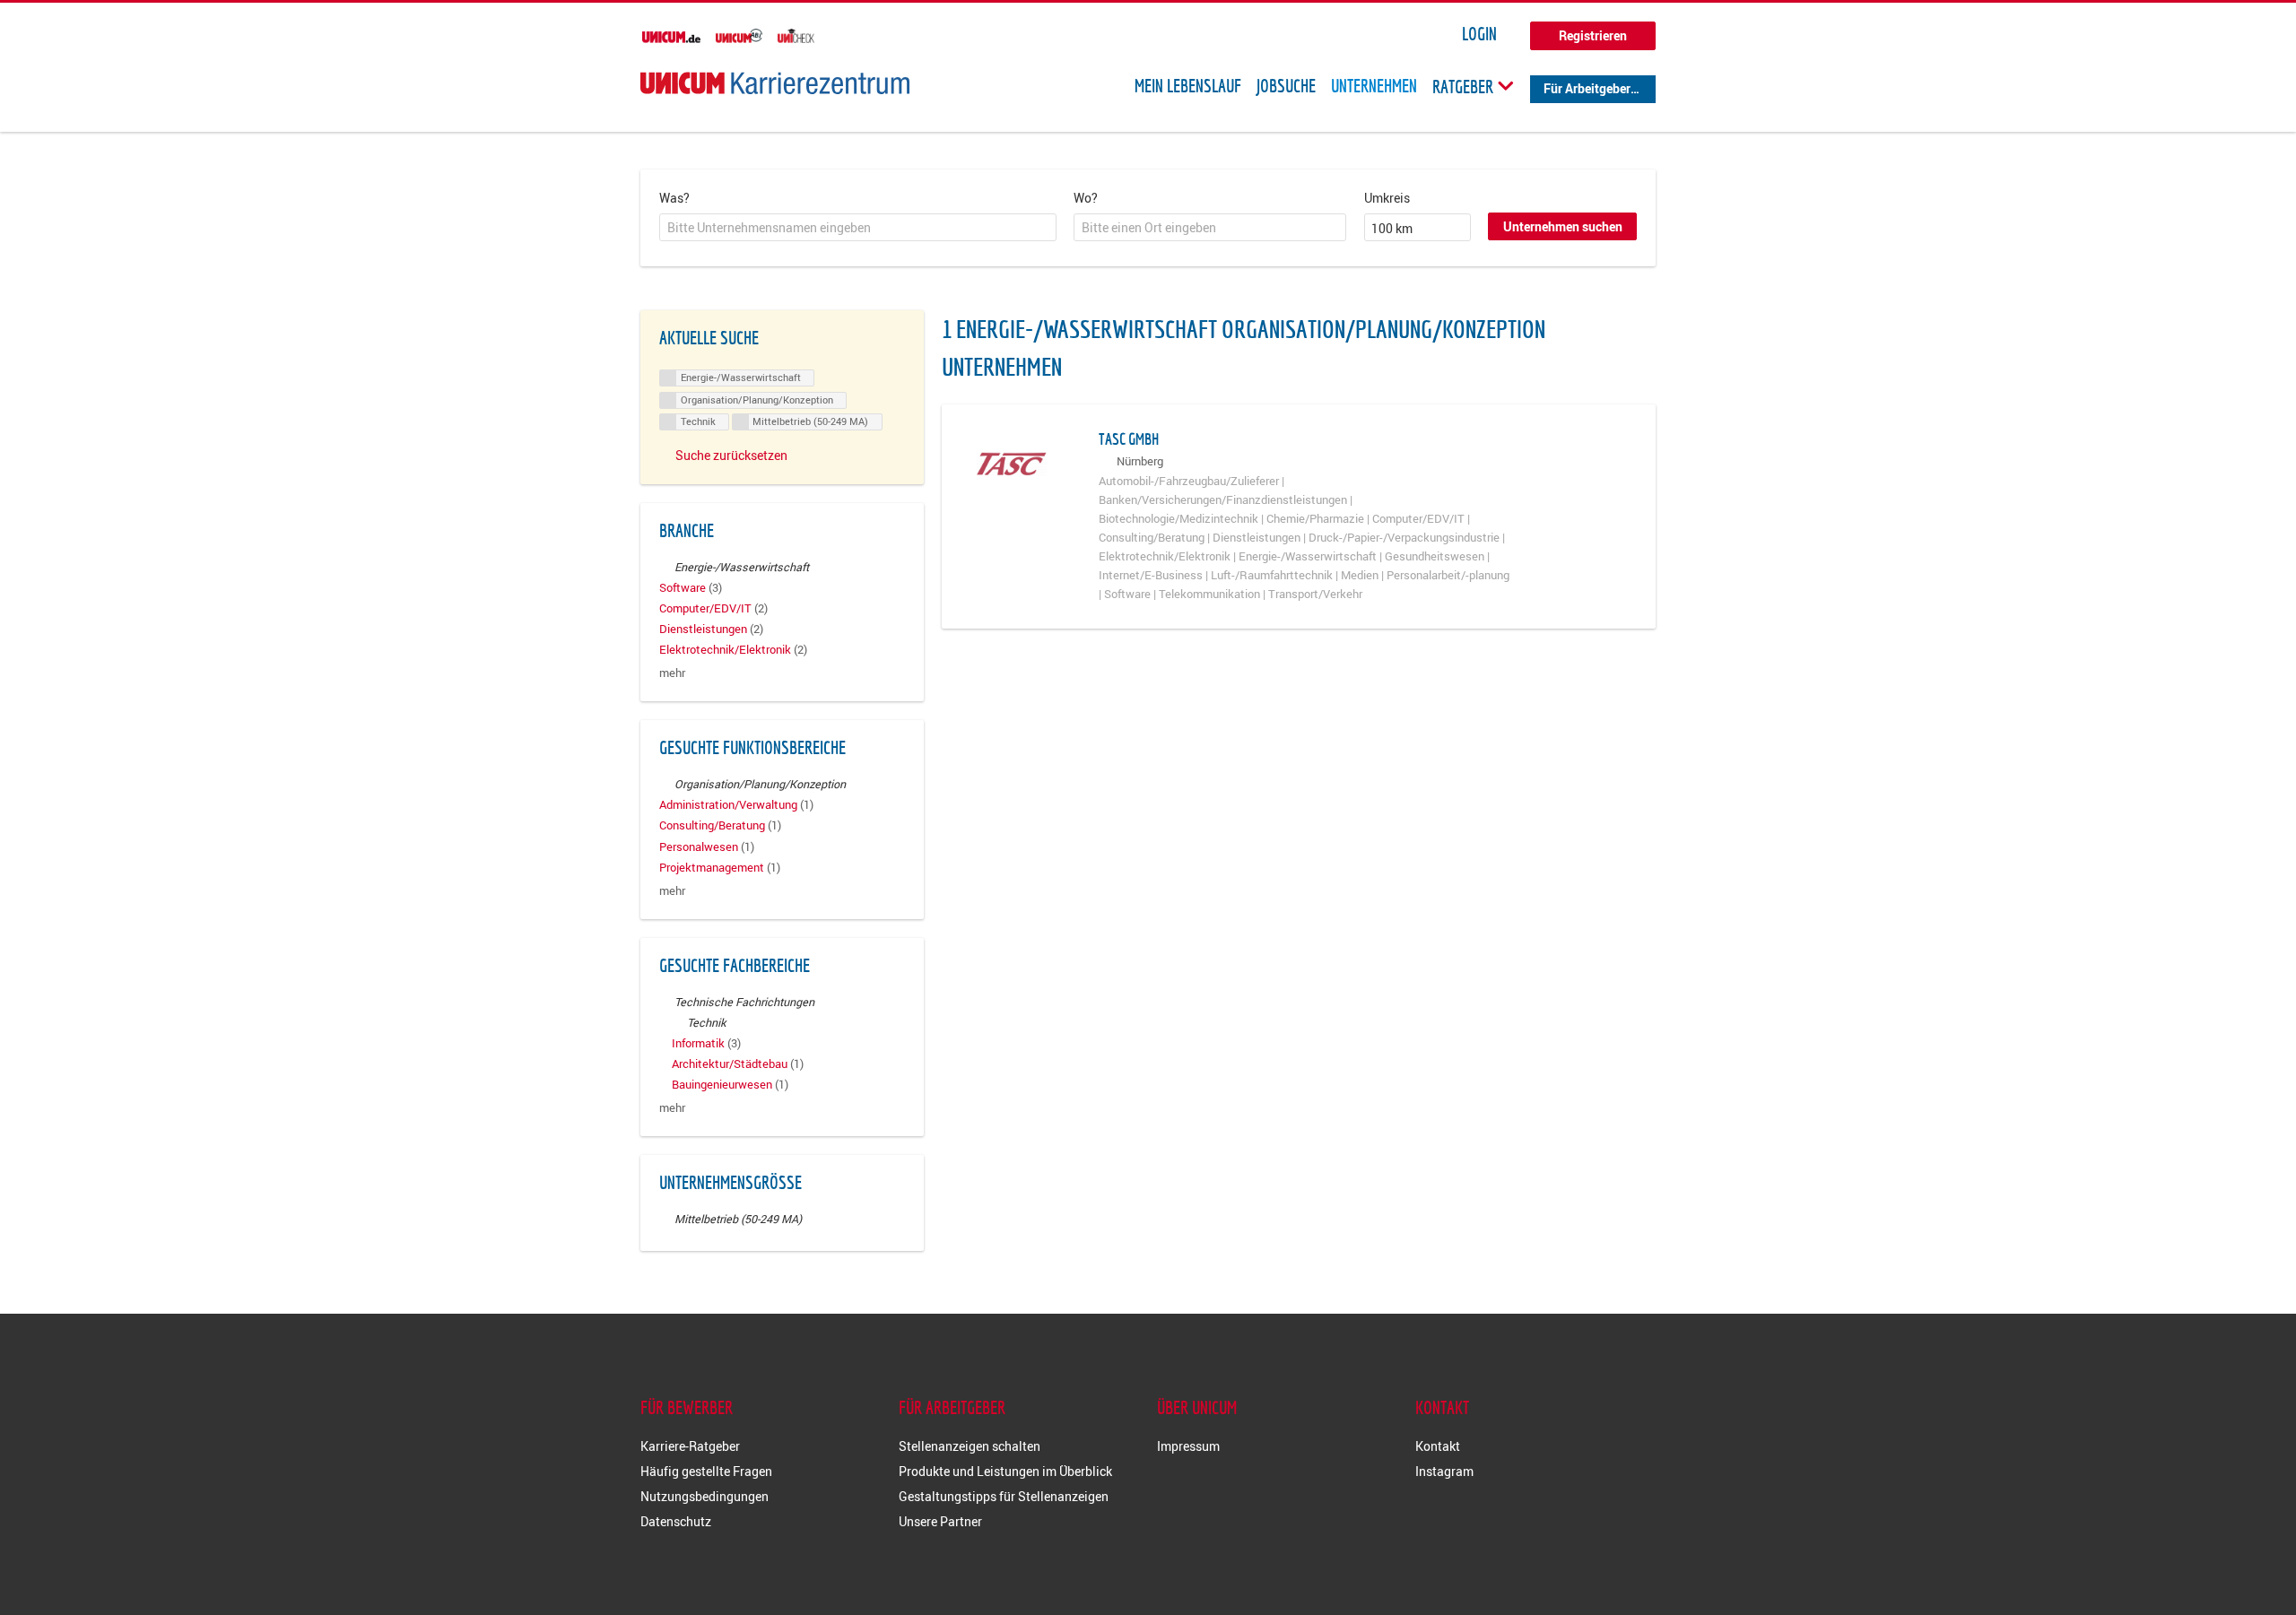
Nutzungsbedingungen (704, 1496)
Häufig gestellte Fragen (706, 1471)
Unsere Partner (940, 1521)
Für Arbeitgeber (1587, 88)
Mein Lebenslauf (1188, 86)
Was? (674, 198)
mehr (672, 673)
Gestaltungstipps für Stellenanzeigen (1004, 1496)
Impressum (1188, 1446)
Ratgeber (1465, 86)
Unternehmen (1374, 86)
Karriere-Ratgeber (690, 1446)
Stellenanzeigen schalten (970, 1446)
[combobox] (858, 228)
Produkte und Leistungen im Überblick (1005, 1471)
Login (1479, 34)
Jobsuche (1286, 86)
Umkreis (1387, 198)
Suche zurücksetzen (731, 455)
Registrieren (1593, 35)
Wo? (1086, 198)
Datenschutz (676, 1521)
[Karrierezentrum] (775, 83)
